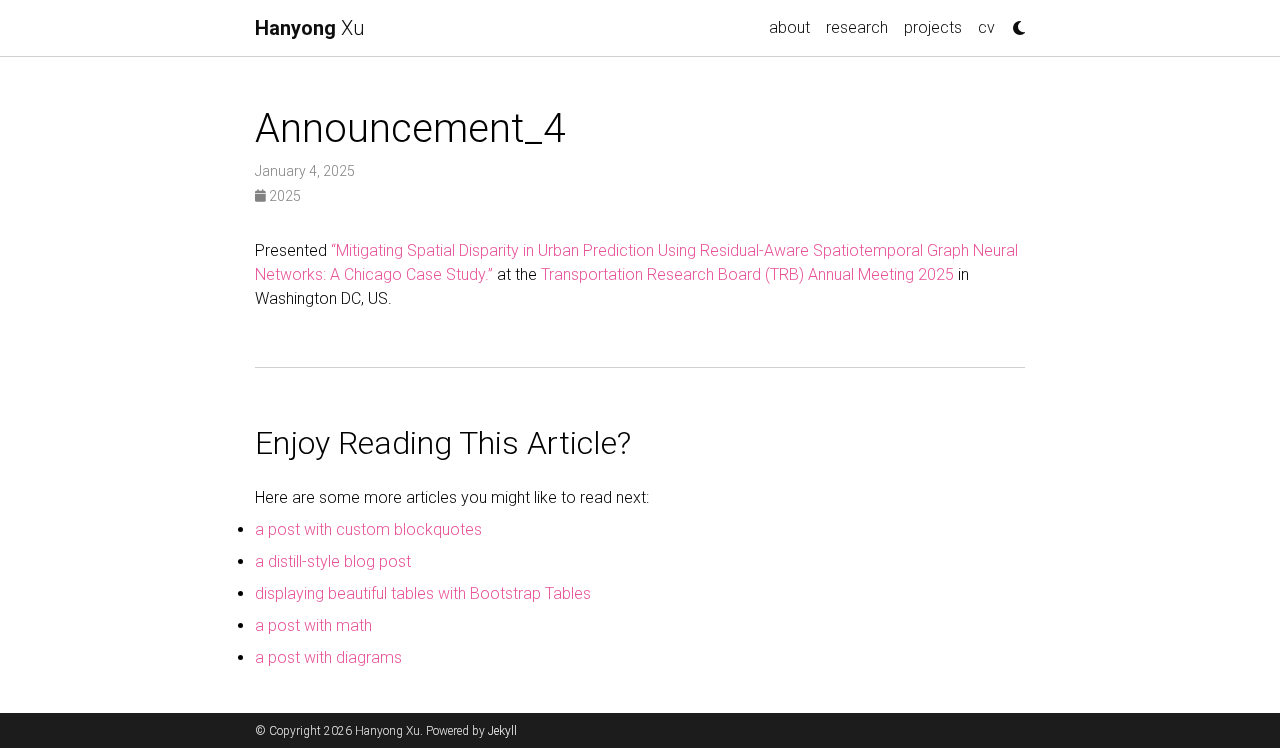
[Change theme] (1014, 22)
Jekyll (502, 731)
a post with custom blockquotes (368, 529)
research (857, 27)
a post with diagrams (328, 657)
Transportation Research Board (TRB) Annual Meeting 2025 (747, 274)
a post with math (313, 625)
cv (986, 27)
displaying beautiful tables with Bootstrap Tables (423, 593)
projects (933, 27)
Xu (309, 28)
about (789, 27)
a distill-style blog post (333, 561)
